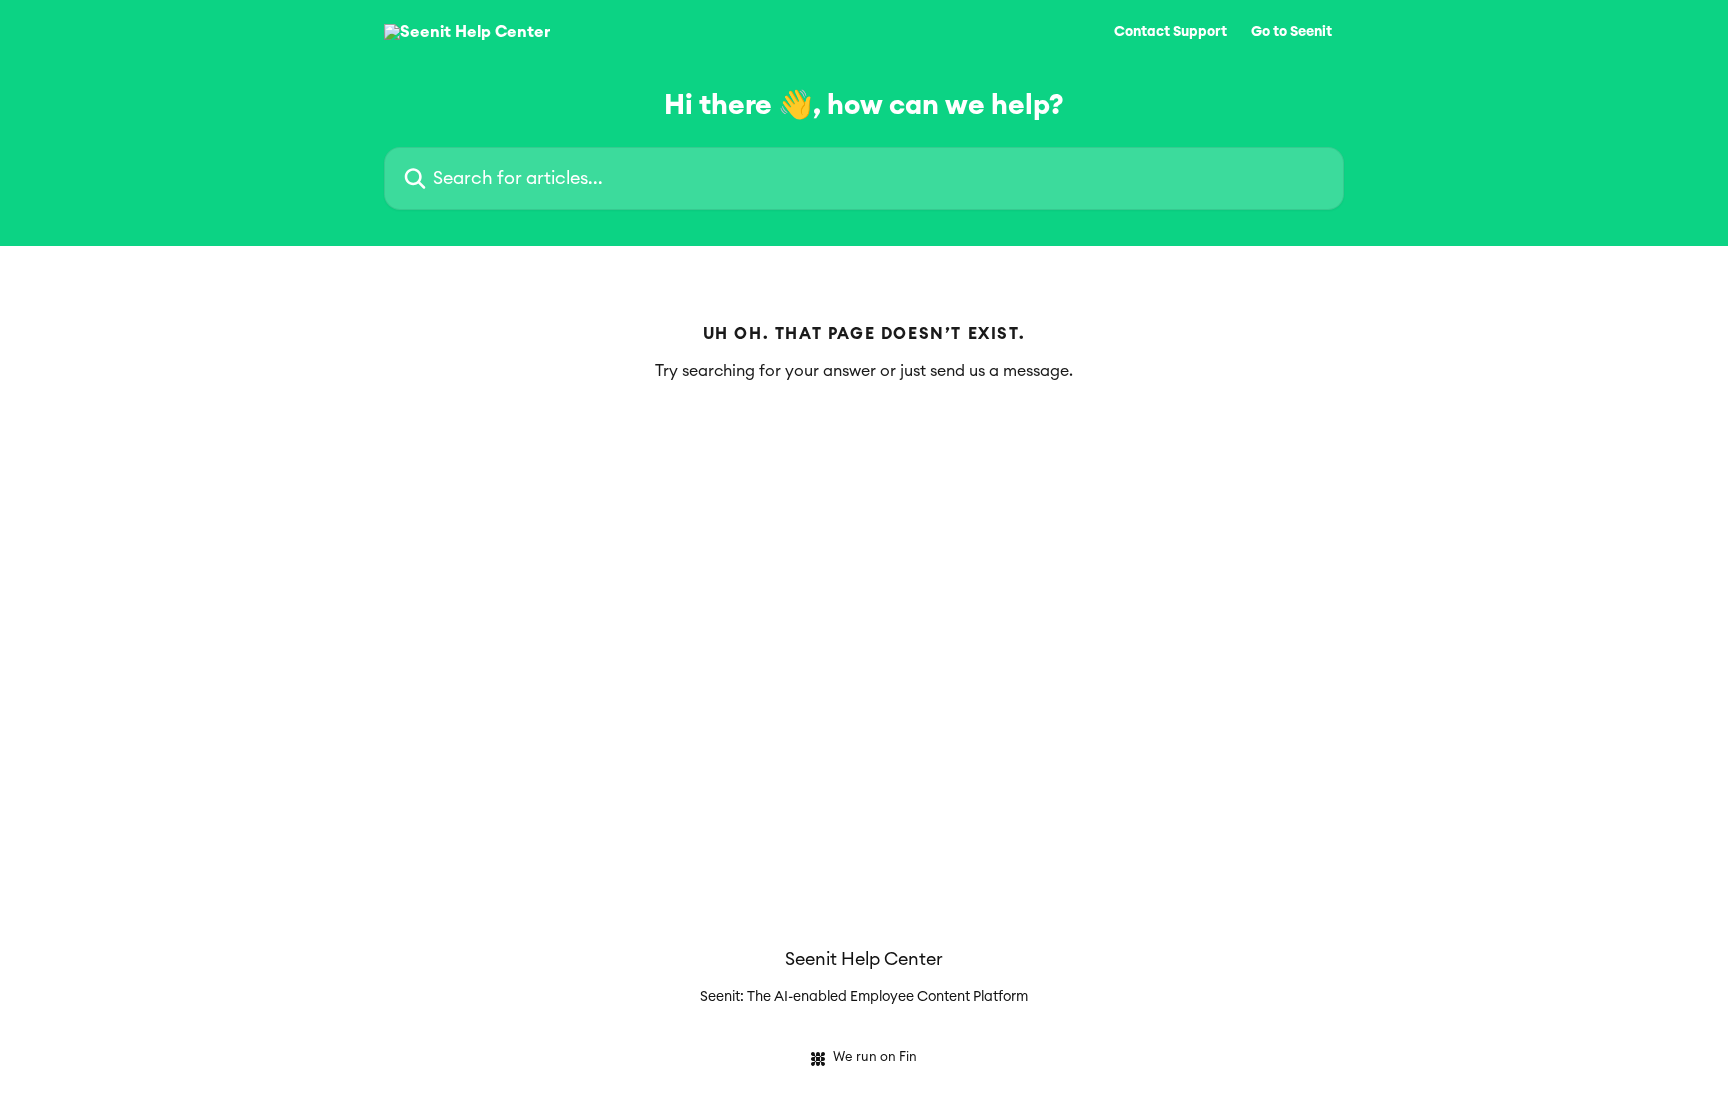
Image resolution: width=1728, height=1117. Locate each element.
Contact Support (1170, 32)
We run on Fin (875, 1057)
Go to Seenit (1291, 32)
